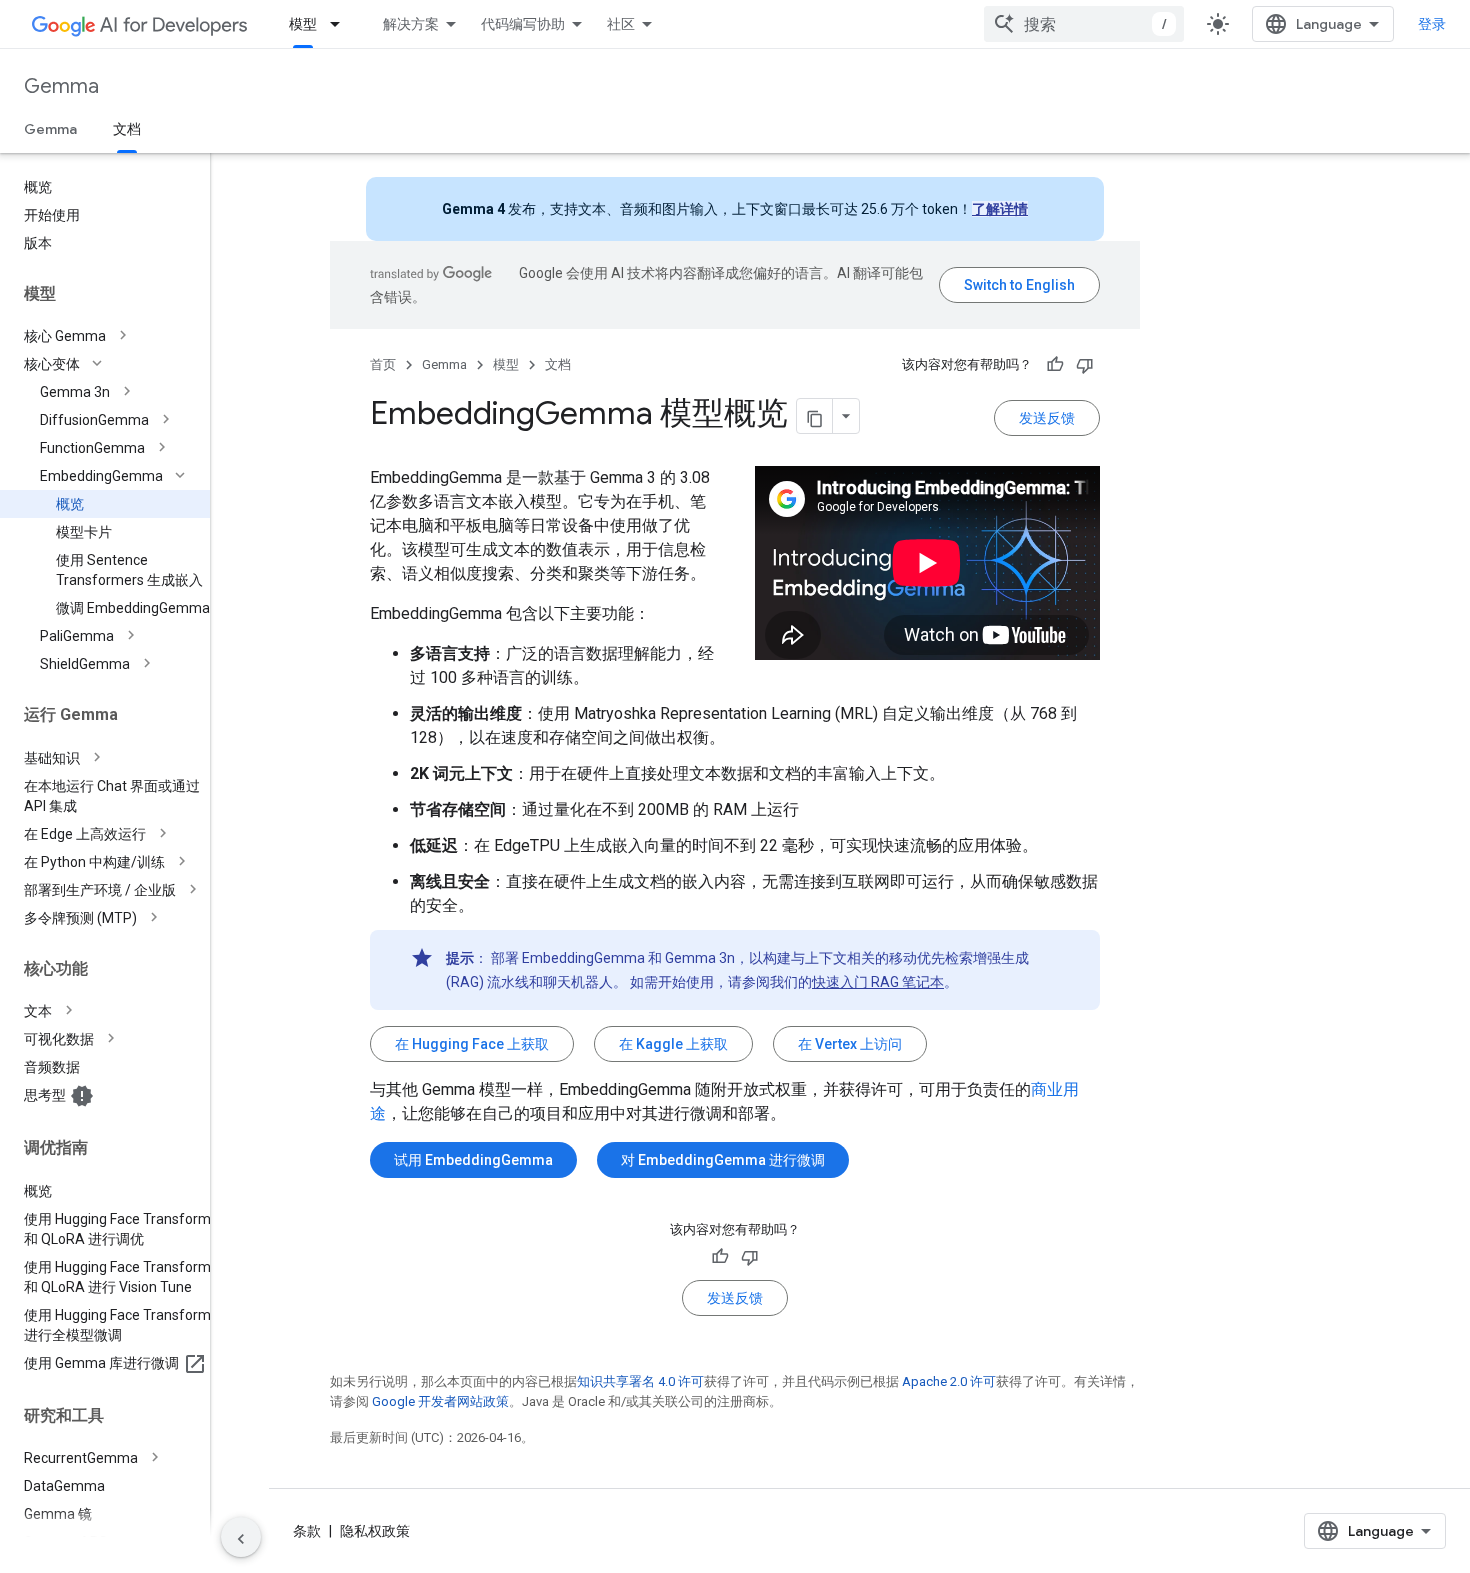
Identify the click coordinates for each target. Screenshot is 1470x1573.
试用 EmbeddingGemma (473, 1160)
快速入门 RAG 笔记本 (878, 982)
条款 (307, 1531)
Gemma (61, 86)
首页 (383, 364)
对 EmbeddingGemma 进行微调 (723, 1160)
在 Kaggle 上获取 (673, 1044)
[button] (121, 336)
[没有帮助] (1085, 365)
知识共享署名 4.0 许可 (640, 1381)
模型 (303, 24)
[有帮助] (1055, 365)
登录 (1432, 24)
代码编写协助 (523, 24)
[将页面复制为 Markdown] (815, 416)
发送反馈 (1047, 418)
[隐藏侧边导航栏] (241, 1537)
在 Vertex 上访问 (850, 1044)
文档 (127, 129)
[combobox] (1084, 24)
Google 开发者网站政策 (440, 1401)
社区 (621, 24)
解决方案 (411, 24)
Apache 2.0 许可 (949, 1381)
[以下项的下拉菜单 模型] (341, 24)
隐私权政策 (375, 1531)
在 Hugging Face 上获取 (472, 1044)
